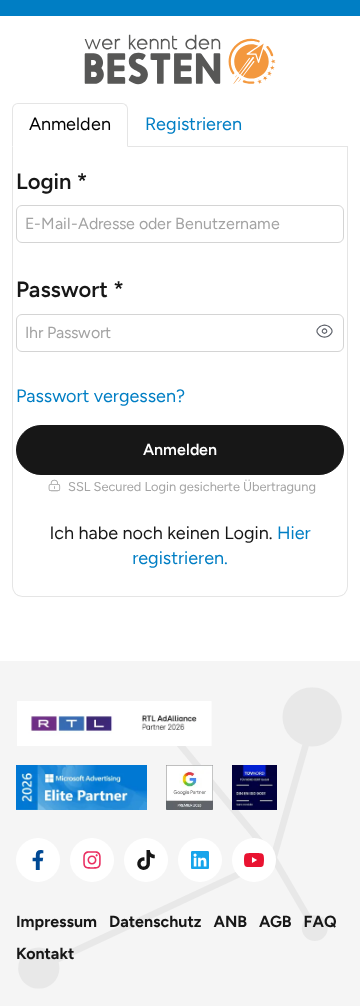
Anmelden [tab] (70, 124)
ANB (231, 921)
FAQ (320, 921)
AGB (275, 921)
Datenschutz (155, 921)
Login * (51, 181)
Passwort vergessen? (100, 396)
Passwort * (70, 289)
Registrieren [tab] (193, 124)
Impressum (56, 921)
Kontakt (45, 953)
